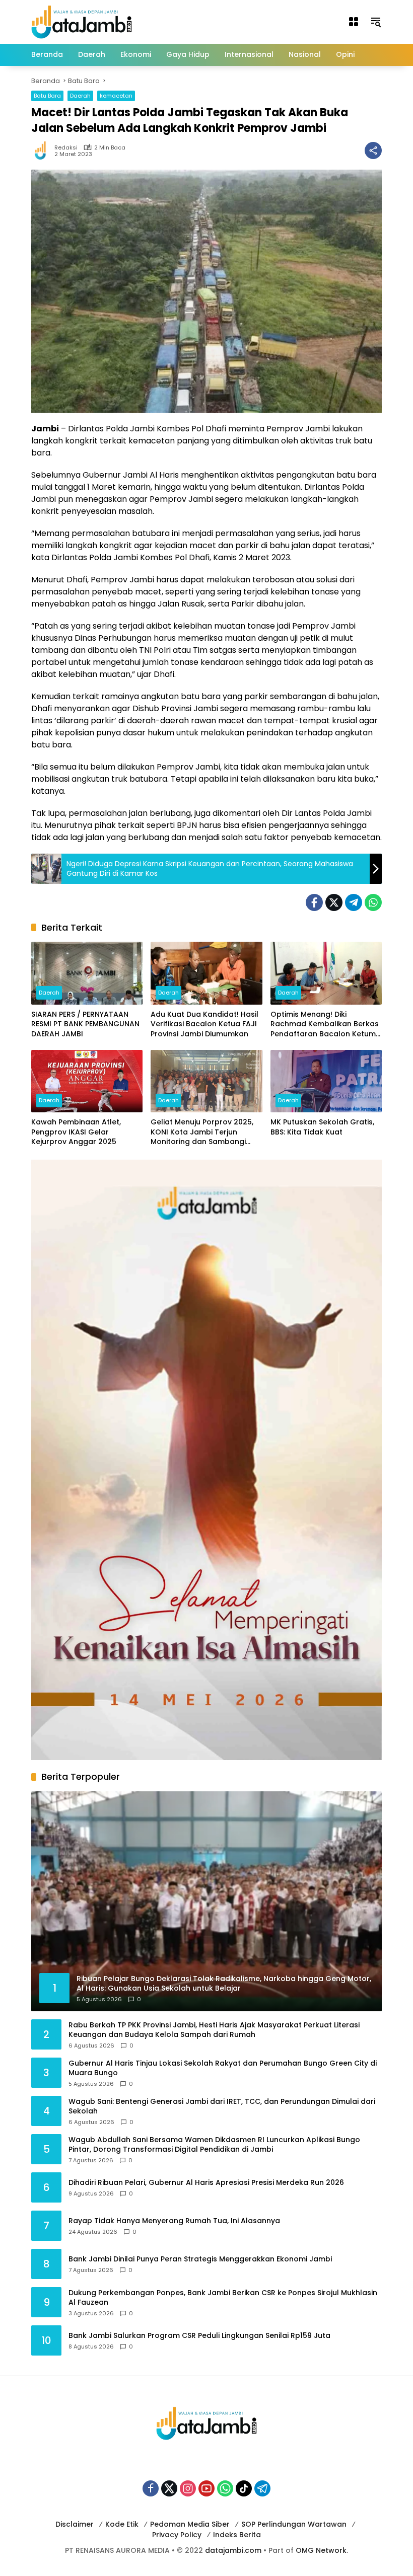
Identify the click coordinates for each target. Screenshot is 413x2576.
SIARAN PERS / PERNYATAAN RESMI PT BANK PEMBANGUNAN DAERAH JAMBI (85, 1024)
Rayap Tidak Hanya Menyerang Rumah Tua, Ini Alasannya (174, 2221)
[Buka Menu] (354, 22)
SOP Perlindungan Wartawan (294, 2524)
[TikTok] (244, 2488)
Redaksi (66, 148)
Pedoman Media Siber (190, 2524)
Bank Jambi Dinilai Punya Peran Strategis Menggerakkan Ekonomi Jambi (200, 2259)
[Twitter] (334, 902)
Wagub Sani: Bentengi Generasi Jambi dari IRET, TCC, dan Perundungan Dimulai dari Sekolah (222, 2107)
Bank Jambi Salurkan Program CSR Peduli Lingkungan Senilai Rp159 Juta (199, 2336)
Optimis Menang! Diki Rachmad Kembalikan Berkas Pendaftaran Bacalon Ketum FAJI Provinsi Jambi (325, 1025)
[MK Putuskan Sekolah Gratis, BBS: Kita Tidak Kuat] (326, 1081)
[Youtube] (206, 2488)
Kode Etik (122, 2524)
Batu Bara (47, 96)
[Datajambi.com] (82, 21)
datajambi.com (233, 2550)
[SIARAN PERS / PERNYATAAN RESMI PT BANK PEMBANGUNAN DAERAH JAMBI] (87, 973)
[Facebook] (314, 902)
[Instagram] (188, 2488)
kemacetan (116, 96)
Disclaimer (75, 2524)
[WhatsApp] (373, 902)
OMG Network (321, 2550)
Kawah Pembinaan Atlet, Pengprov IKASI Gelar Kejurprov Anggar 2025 (76, 1132)
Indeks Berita (237, 2535)
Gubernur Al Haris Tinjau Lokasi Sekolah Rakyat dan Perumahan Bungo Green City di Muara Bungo (223, 2068)
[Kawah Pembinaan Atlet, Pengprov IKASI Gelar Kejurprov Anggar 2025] (87, 1081)
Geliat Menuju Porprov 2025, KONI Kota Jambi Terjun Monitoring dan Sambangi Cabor (202, 1132)
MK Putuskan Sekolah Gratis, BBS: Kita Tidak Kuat (322, 1127)
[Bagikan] (373, 150)
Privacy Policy (177, 2535)
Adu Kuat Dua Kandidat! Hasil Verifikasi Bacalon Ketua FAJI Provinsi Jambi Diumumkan (204, 1024)
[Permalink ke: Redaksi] (43, 150)
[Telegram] (354, 902)
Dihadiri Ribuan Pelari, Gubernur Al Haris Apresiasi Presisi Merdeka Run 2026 (206, 2183)
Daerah (80, 96)
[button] (376, 22)
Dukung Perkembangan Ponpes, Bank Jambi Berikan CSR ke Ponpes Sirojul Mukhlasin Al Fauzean (223, 2298)
